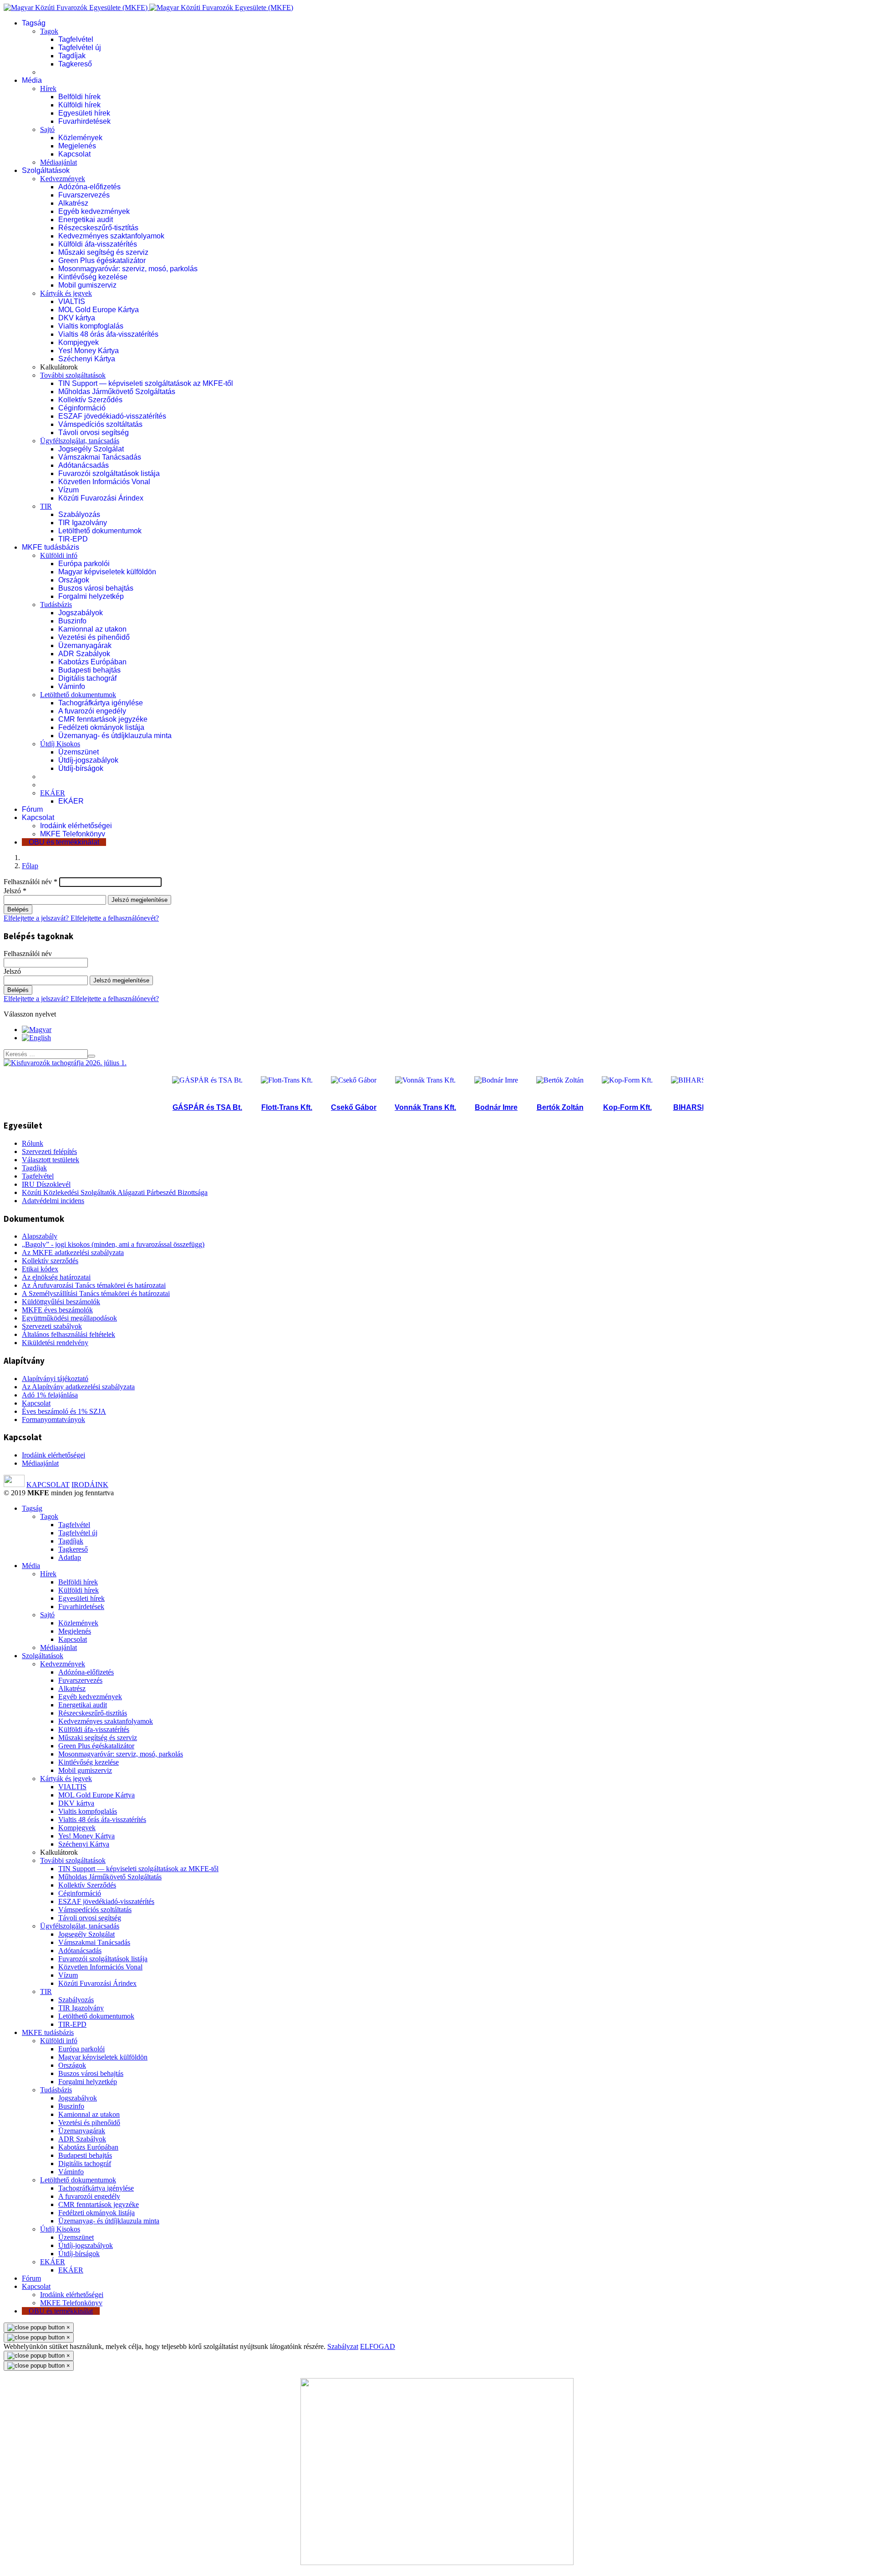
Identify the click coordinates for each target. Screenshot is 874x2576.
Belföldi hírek (79, 97)
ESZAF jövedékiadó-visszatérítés (112, 416)
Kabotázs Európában (92, 662)
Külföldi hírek (79, 105)
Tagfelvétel (76, 39)
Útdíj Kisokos (60, 744)
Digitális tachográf (87, 678)
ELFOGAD (378, 2346)
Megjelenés (77, 146)
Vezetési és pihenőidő (94, 637)
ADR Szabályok (84, 654)
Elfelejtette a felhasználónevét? (115, 918)
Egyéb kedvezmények (94, 211)
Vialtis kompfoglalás (91, 326)
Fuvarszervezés (84, 195)
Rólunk (33, 1143)
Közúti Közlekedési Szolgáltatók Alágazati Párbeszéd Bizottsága (115, 1192)
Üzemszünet (79, 752)
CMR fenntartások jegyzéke (103, 719)
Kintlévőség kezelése (93, 277)
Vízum (69, 490)
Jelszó (15, 891)
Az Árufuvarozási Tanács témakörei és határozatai (94, 1285)
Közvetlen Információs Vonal (104, 482)
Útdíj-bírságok (81, 768)
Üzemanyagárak (85, 645)
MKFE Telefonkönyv (73, 834)
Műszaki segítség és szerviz (103, 252)
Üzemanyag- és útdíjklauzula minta (115, 736)
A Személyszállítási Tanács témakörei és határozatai (96, 1293)
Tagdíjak (72, 56)
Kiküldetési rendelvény (55, 1343)
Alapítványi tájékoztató (55, 1379)
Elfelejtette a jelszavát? (37, 918)
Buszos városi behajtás (96, 588)
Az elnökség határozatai (56, 1277)
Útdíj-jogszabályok (88, 760)
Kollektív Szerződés (90, 400)
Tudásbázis (56, 605)
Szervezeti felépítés (49, 1151)
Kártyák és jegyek (66, 293)
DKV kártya (77, 318)
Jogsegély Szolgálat (91, 449)
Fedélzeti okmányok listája (101, 727)
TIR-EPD (73, 539)
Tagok (49, 31)
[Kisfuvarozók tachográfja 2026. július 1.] (65, 1063)
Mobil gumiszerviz (87, 285)
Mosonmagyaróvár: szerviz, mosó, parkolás (128, 269)
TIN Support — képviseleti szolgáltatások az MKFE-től (146, 383)
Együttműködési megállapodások (69, 1318)
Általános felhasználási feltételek (69, 1334)
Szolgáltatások (46, 170)
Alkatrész (73, 203)
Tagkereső (75, 64)
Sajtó (47, 129)
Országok (74, 580)
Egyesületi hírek (84, 113)
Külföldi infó (59, 555)
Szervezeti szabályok (52, 1326)
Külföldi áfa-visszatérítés (98, 244)
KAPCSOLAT (48, 1485)
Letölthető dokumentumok (100, 531)
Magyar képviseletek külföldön (107, 572)
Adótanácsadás (84, 465)
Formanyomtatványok (53, 1420)
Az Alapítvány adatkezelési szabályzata (78, 1387)
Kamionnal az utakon (92, 629)
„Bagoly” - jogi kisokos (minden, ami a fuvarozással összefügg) (113, 1244)
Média (32, 80)
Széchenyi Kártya (87, 359)
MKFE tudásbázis (51, 547)
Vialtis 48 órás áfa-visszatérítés (108, 334)
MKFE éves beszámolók (57, 1310)
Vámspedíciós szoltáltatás (100, 424)
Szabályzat (343, 2346)
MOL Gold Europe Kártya (99, 310)
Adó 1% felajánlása (50, 1395)
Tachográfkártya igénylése (101, 703)
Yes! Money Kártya (89, 351)
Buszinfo (72, 621)
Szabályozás (79, 514)
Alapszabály (40, 1236)
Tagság (34, 23)
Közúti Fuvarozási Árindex (101, 498)
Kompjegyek (79, 342)
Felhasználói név (30, 882)
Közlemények (80, 138)
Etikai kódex (40, 1269)
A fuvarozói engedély (92, 711)
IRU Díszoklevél (46, 1184)
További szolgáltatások (73, 375)
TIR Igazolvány (83, 523)
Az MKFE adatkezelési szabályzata (73, 1253)
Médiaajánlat (58, 162)
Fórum (32, 809)
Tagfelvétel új (80, 48)
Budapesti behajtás (89, 670)
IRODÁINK (90, 1485)
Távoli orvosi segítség (94, 433)
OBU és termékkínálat (64, 842)
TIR (46, 506)
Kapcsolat (74, 154)
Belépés (18, 909)
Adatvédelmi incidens (53, 1201)
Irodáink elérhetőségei (76, 826)
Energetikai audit (86, 220)
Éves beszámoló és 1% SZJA (64, 1411)
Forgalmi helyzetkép (91, 596)
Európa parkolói (84, 564)
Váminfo (72, 686)
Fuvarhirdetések (84, 121)
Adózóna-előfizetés (89, 187)
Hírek (48, 89)
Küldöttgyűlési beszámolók (61, 1302)
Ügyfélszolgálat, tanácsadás (80, 441)
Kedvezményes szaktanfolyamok (111, 236)
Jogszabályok (81, 613)
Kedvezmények (63, 179)
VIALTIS (72, 301)
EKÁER (53, 793)
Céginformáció (82, 408)
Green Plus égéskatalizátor (102, 261)
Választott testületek (51, 1160)
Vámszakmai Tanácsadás (100, 457)
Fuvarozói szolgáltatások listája (109, 473)
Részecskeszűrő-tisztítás (98, 228)
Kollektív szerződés (50, 1261)
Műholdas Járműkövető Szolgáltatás (117, 392)
